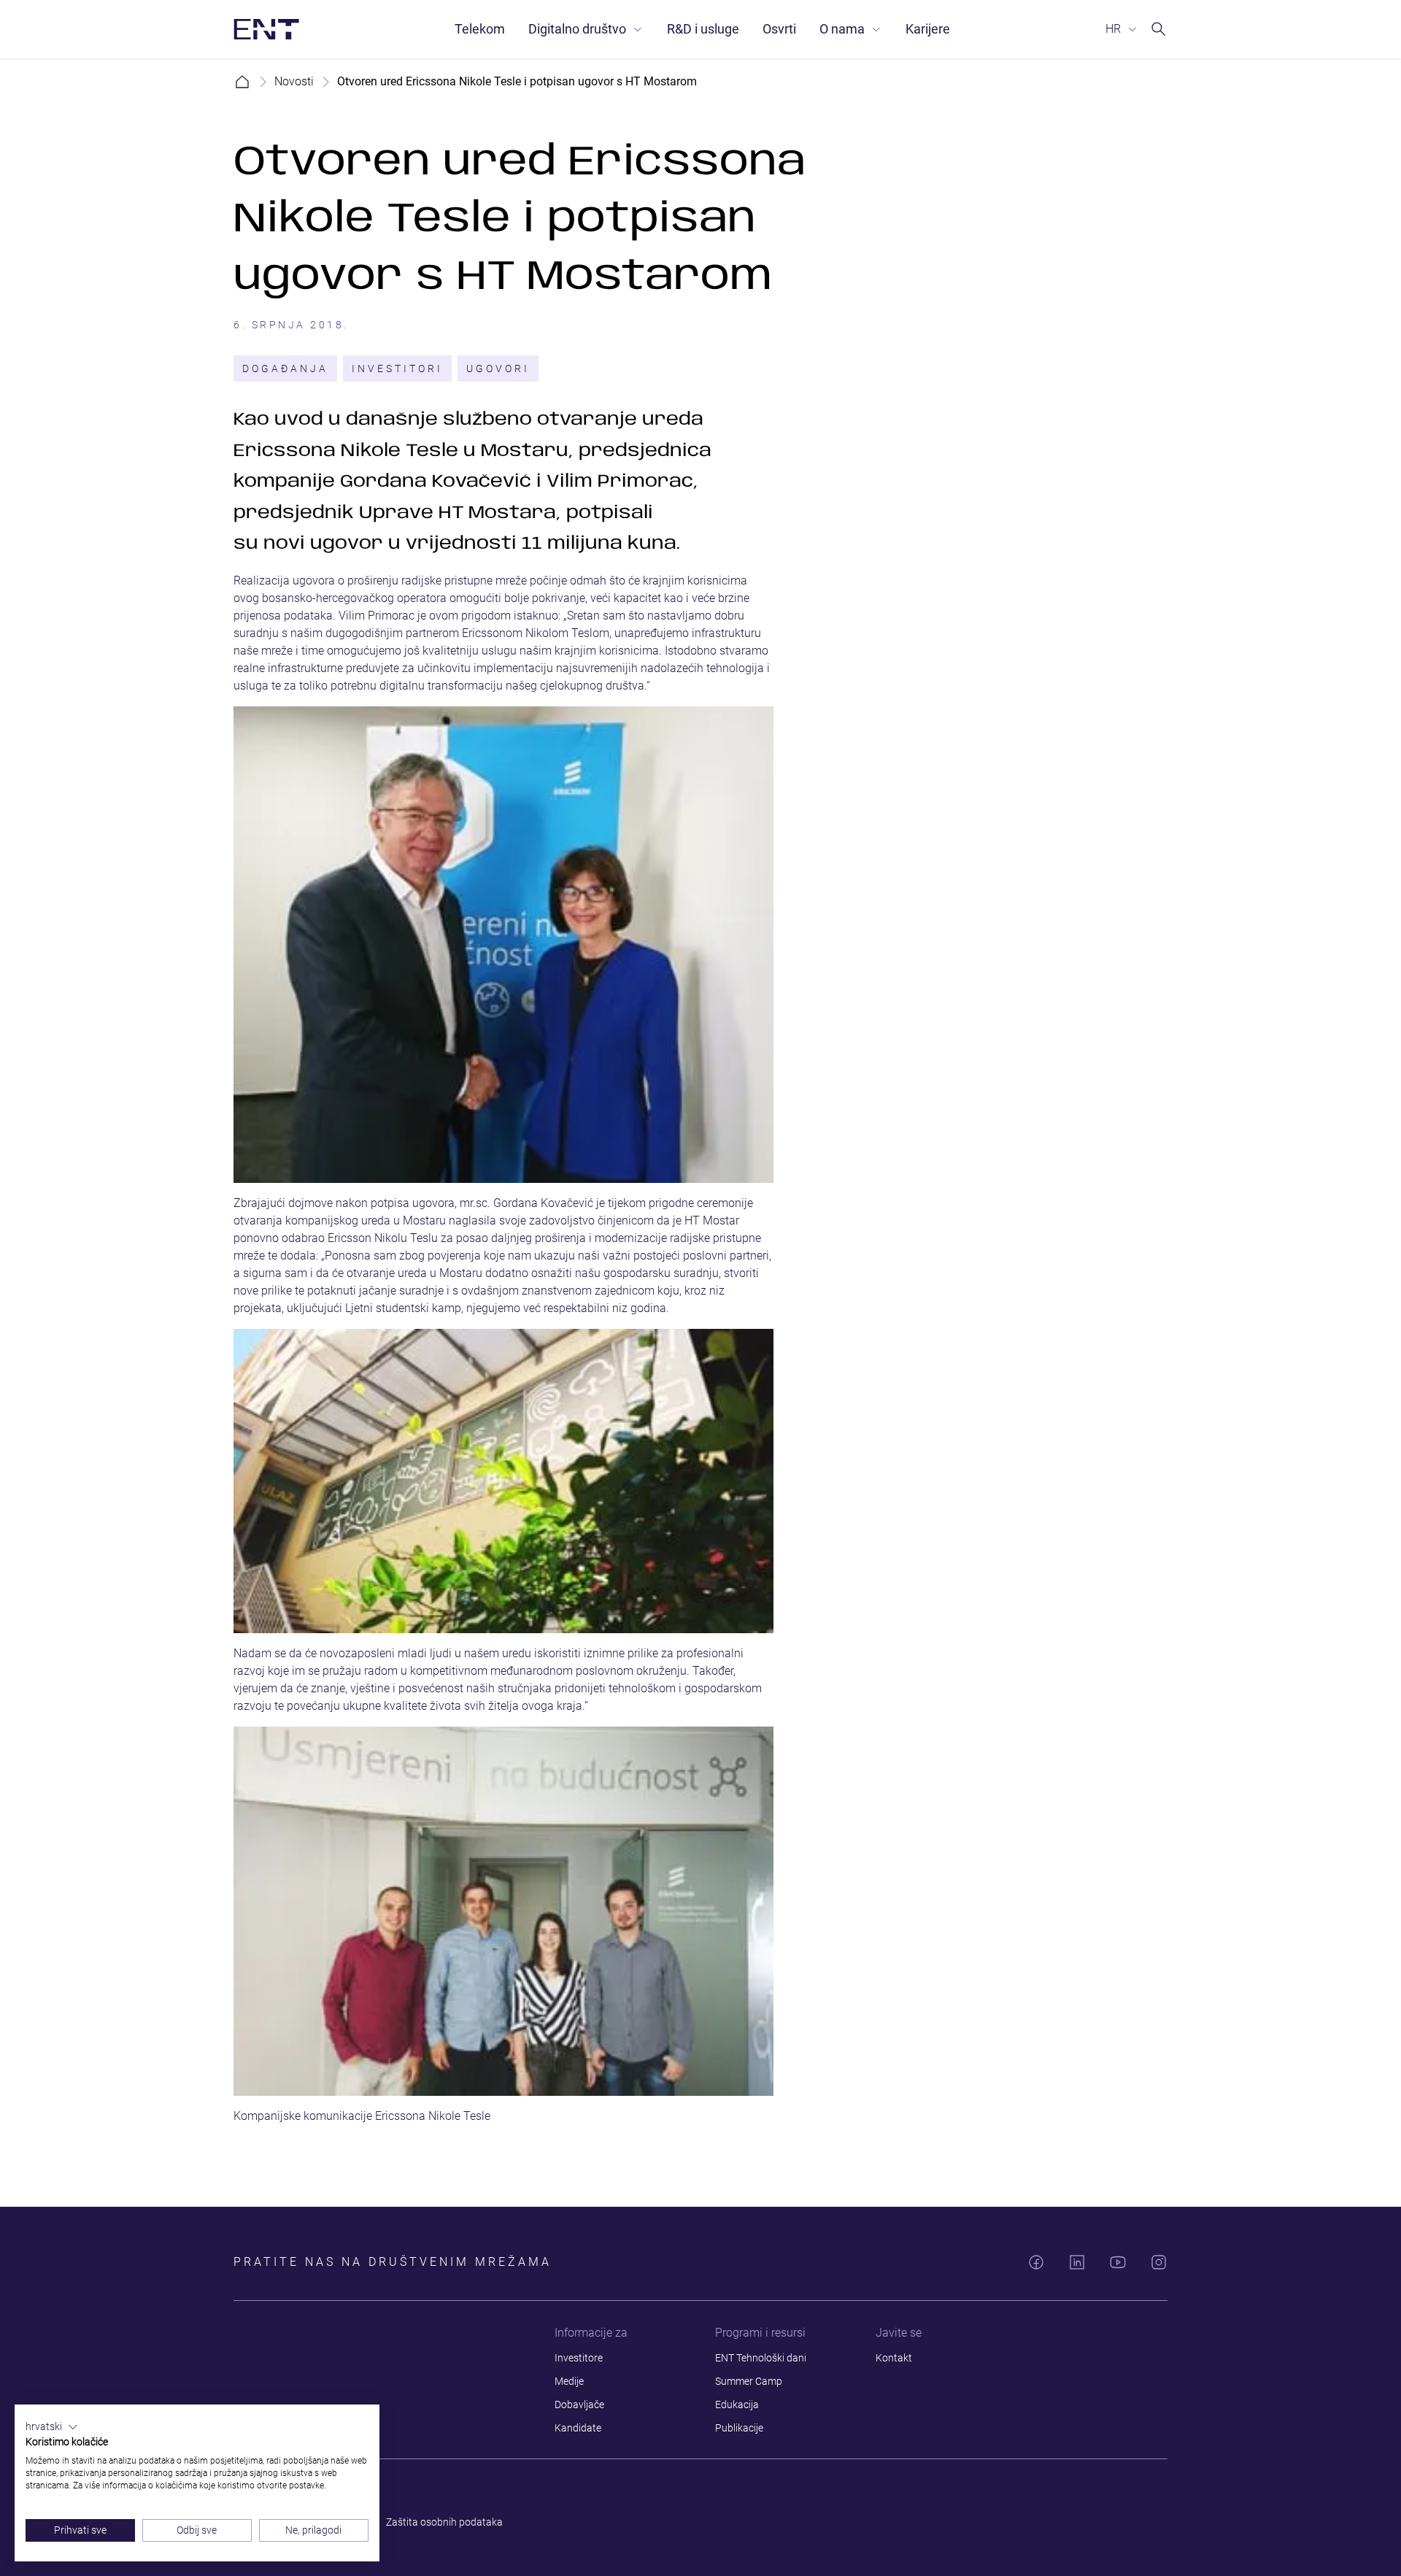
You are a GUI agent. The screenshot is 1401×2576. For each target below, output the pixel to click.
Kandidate (578, 2428)
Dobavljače (579, 2405)
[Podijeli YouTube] (1118, 2262)
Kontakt (894, 2358)
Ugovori (498, 369)
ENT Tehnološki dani (761, 2358)
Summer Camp (749, 2381)
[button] (52, 2427)
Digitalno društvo (577, 29)
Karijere (928, 29)
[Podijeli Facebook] (1036, 2262)
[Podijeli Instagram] (1159, 2262)
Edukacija (737, 2405)
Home (242, 82)
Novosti (294, 81)
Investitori (397, 369)
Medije (569, 2381)
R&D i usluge (703, 29)
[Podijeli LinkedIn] (1077, 2262)
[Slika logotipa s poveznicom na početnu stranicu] (266, 29)
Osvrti (779, 29)
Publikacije (739, 2428)
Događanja (285, 369)
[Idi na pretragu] (1159, 29)
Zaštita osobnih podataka (444, 2522)
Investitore (579, 2358)
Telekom (480, 29)
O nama (842, 29)
